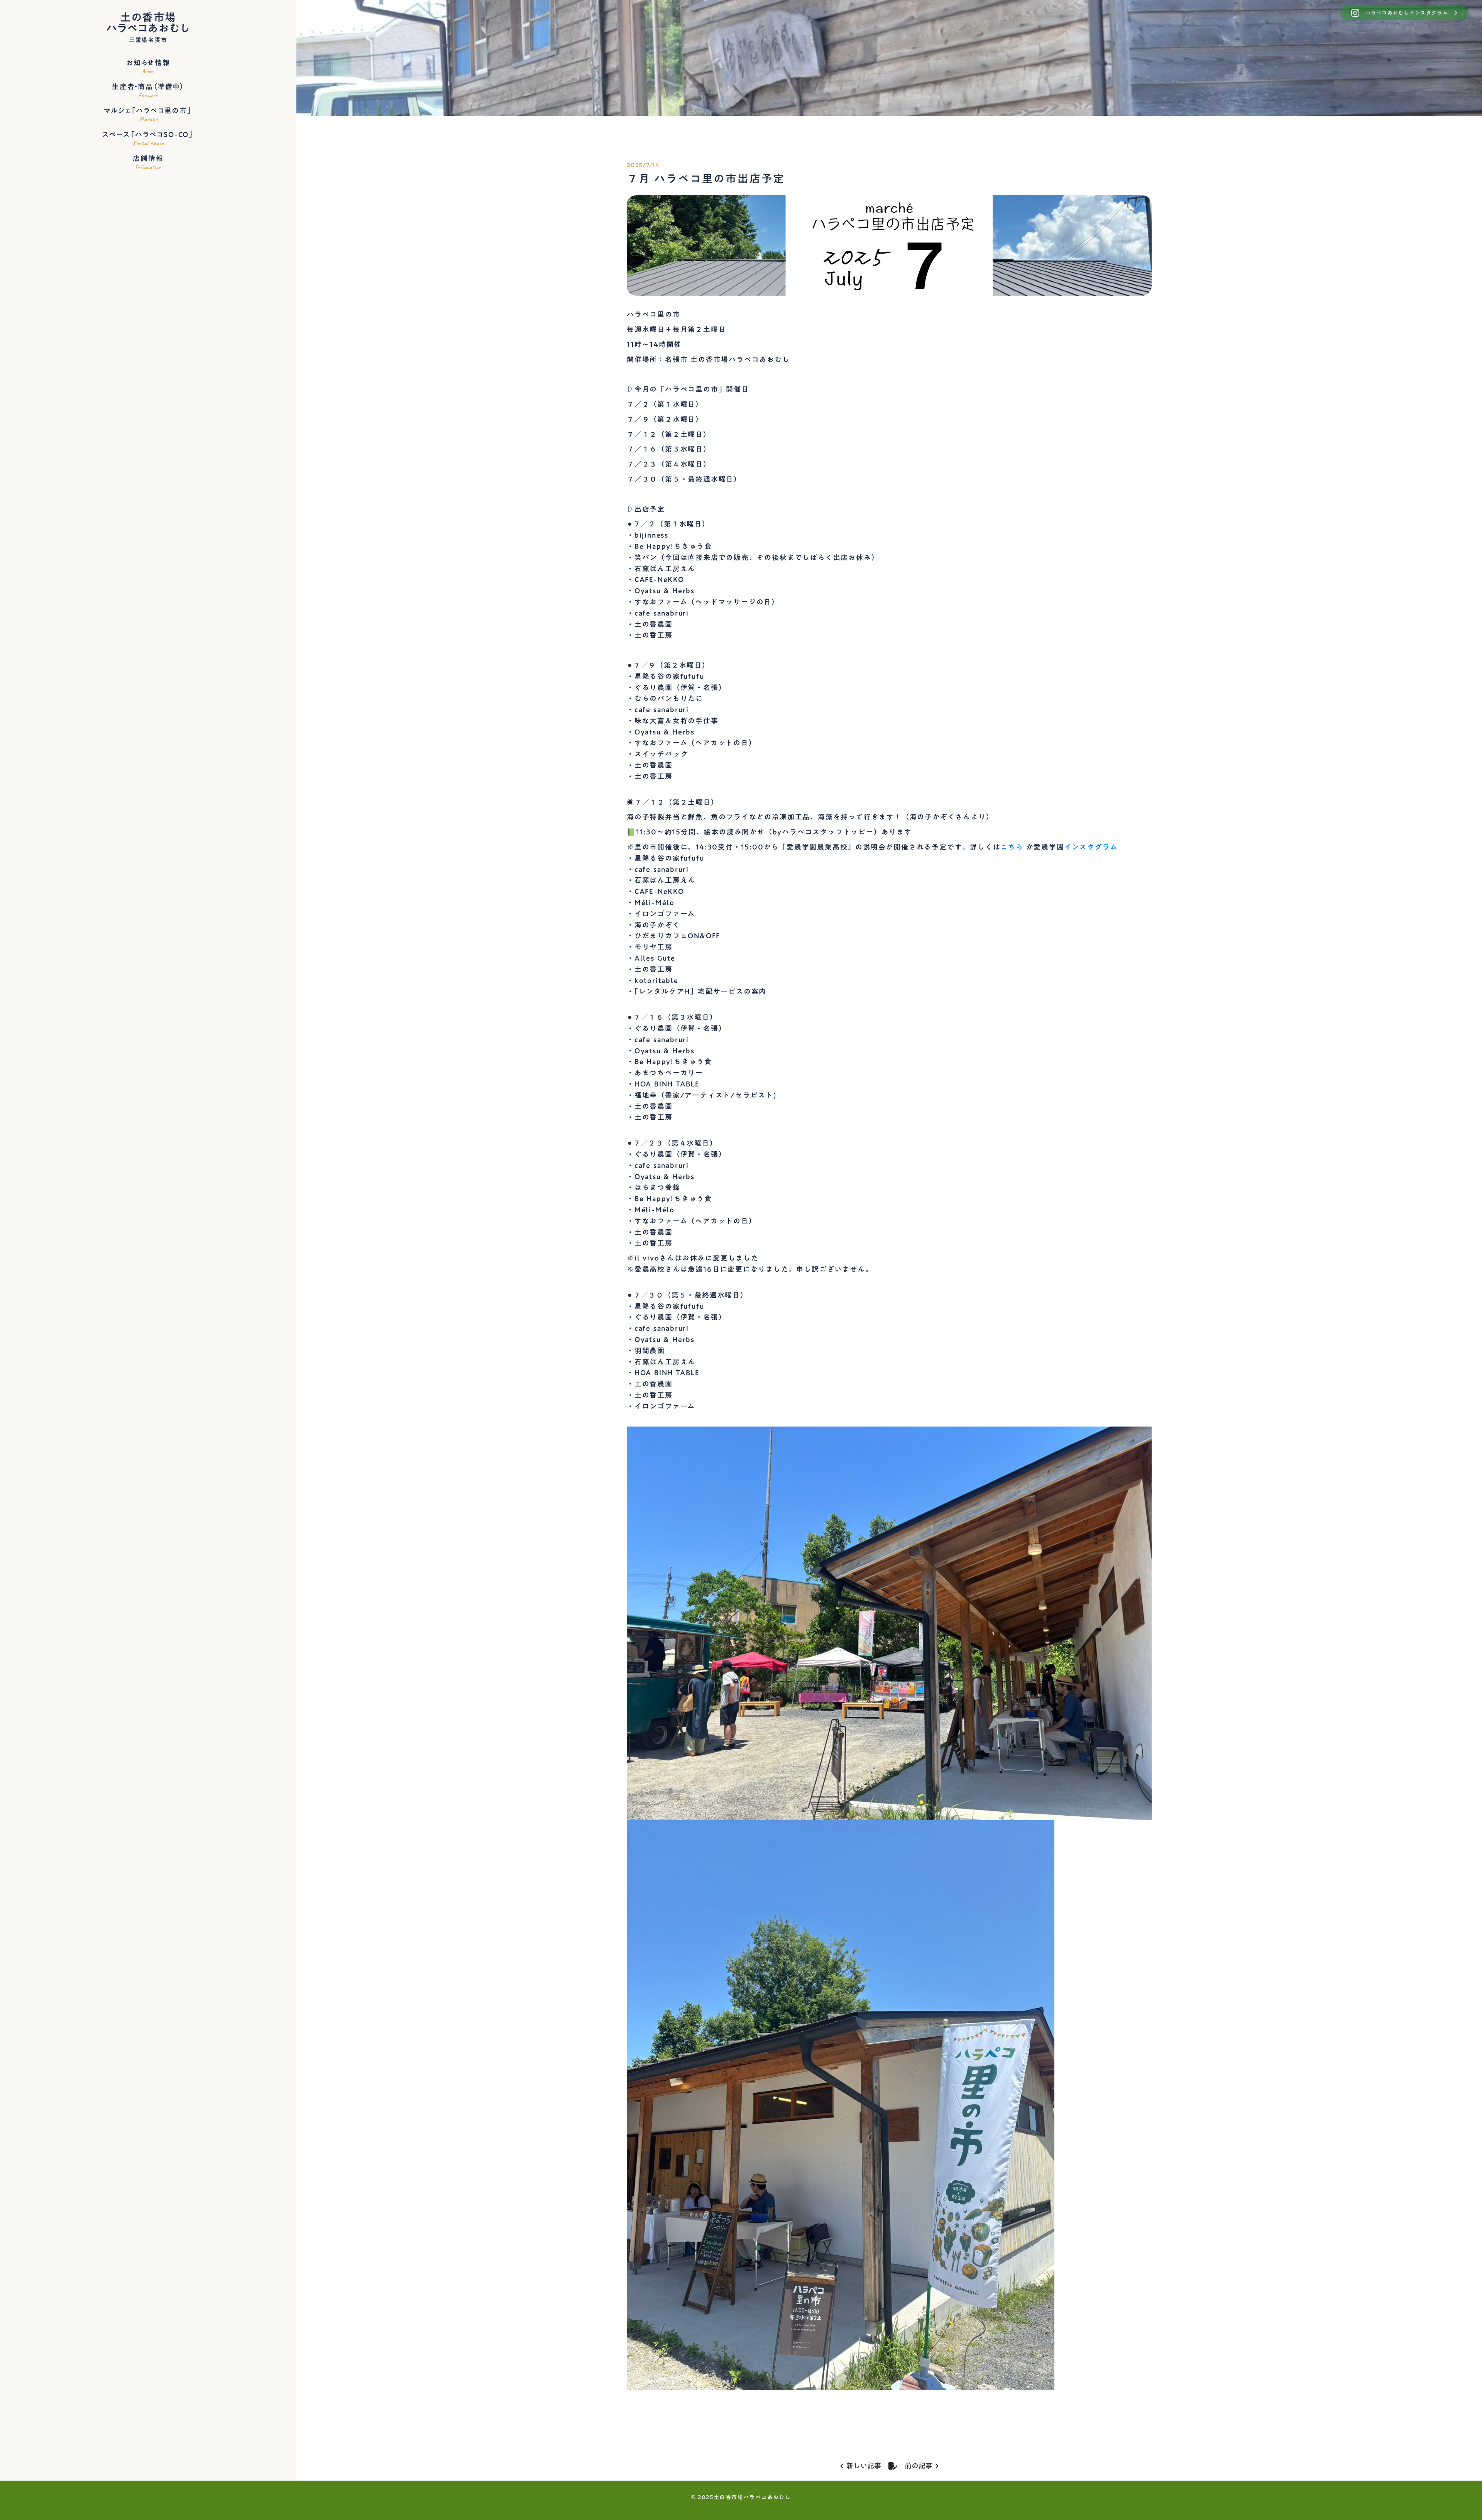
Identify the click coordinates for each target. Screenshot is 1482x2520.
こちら (1012, 847)
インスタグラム (1091, 847)
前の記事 (919, 2466)
